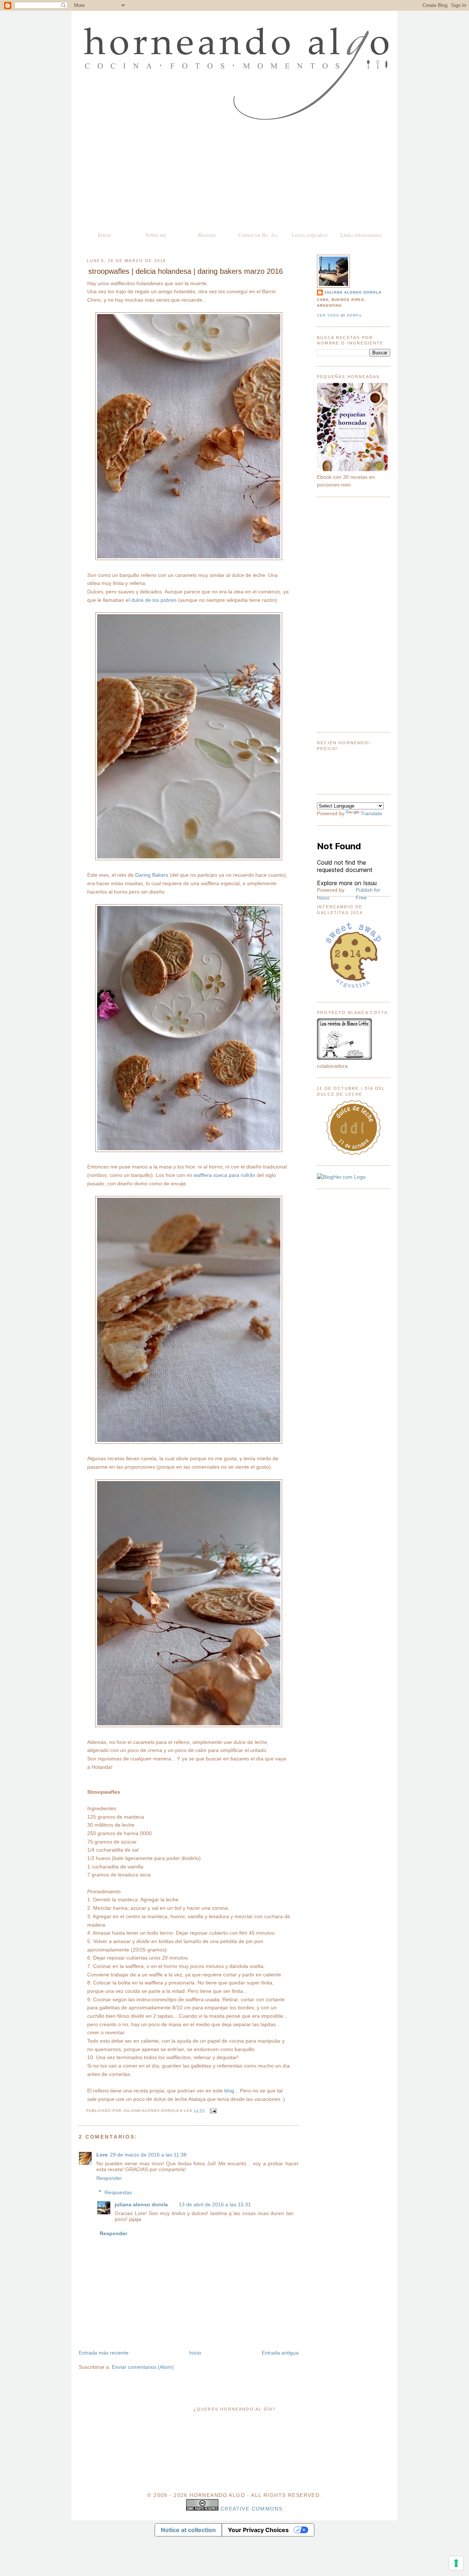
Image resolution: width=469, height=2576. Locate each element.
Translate (371, 813)
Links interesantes (361, 235)
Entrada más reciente (104, 2353)
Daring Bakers (152, 875)
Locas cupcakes (310, 235)
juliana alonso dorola (141, 2204)
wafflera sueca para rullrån (224, 1175)
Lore (102, 2155)
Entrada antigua (280, 2353)
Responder (109, 2178)
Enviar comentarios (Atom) (143, 2367)
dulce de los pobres (154, 600)
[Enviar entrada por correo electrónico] (212, 2111)
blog (229, 2091)
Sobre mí (156, 235)
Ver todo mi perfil (340, 315)
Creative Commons (252, 2509)
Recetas (207, 235)
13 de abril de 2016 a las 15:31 (215, 2204)
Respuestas (118, 2192)
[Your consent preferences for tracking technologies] (456, 2563)
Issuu (323, 898)
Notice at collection (188, 2530)
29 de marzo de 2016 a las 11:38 (148, 2155)
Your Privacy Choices (258, 2530)
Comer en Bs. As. (258, 235)
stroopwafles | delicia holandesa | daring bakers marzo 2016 (186, 271)
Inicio (104, 235)
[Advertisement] (234, 175)
